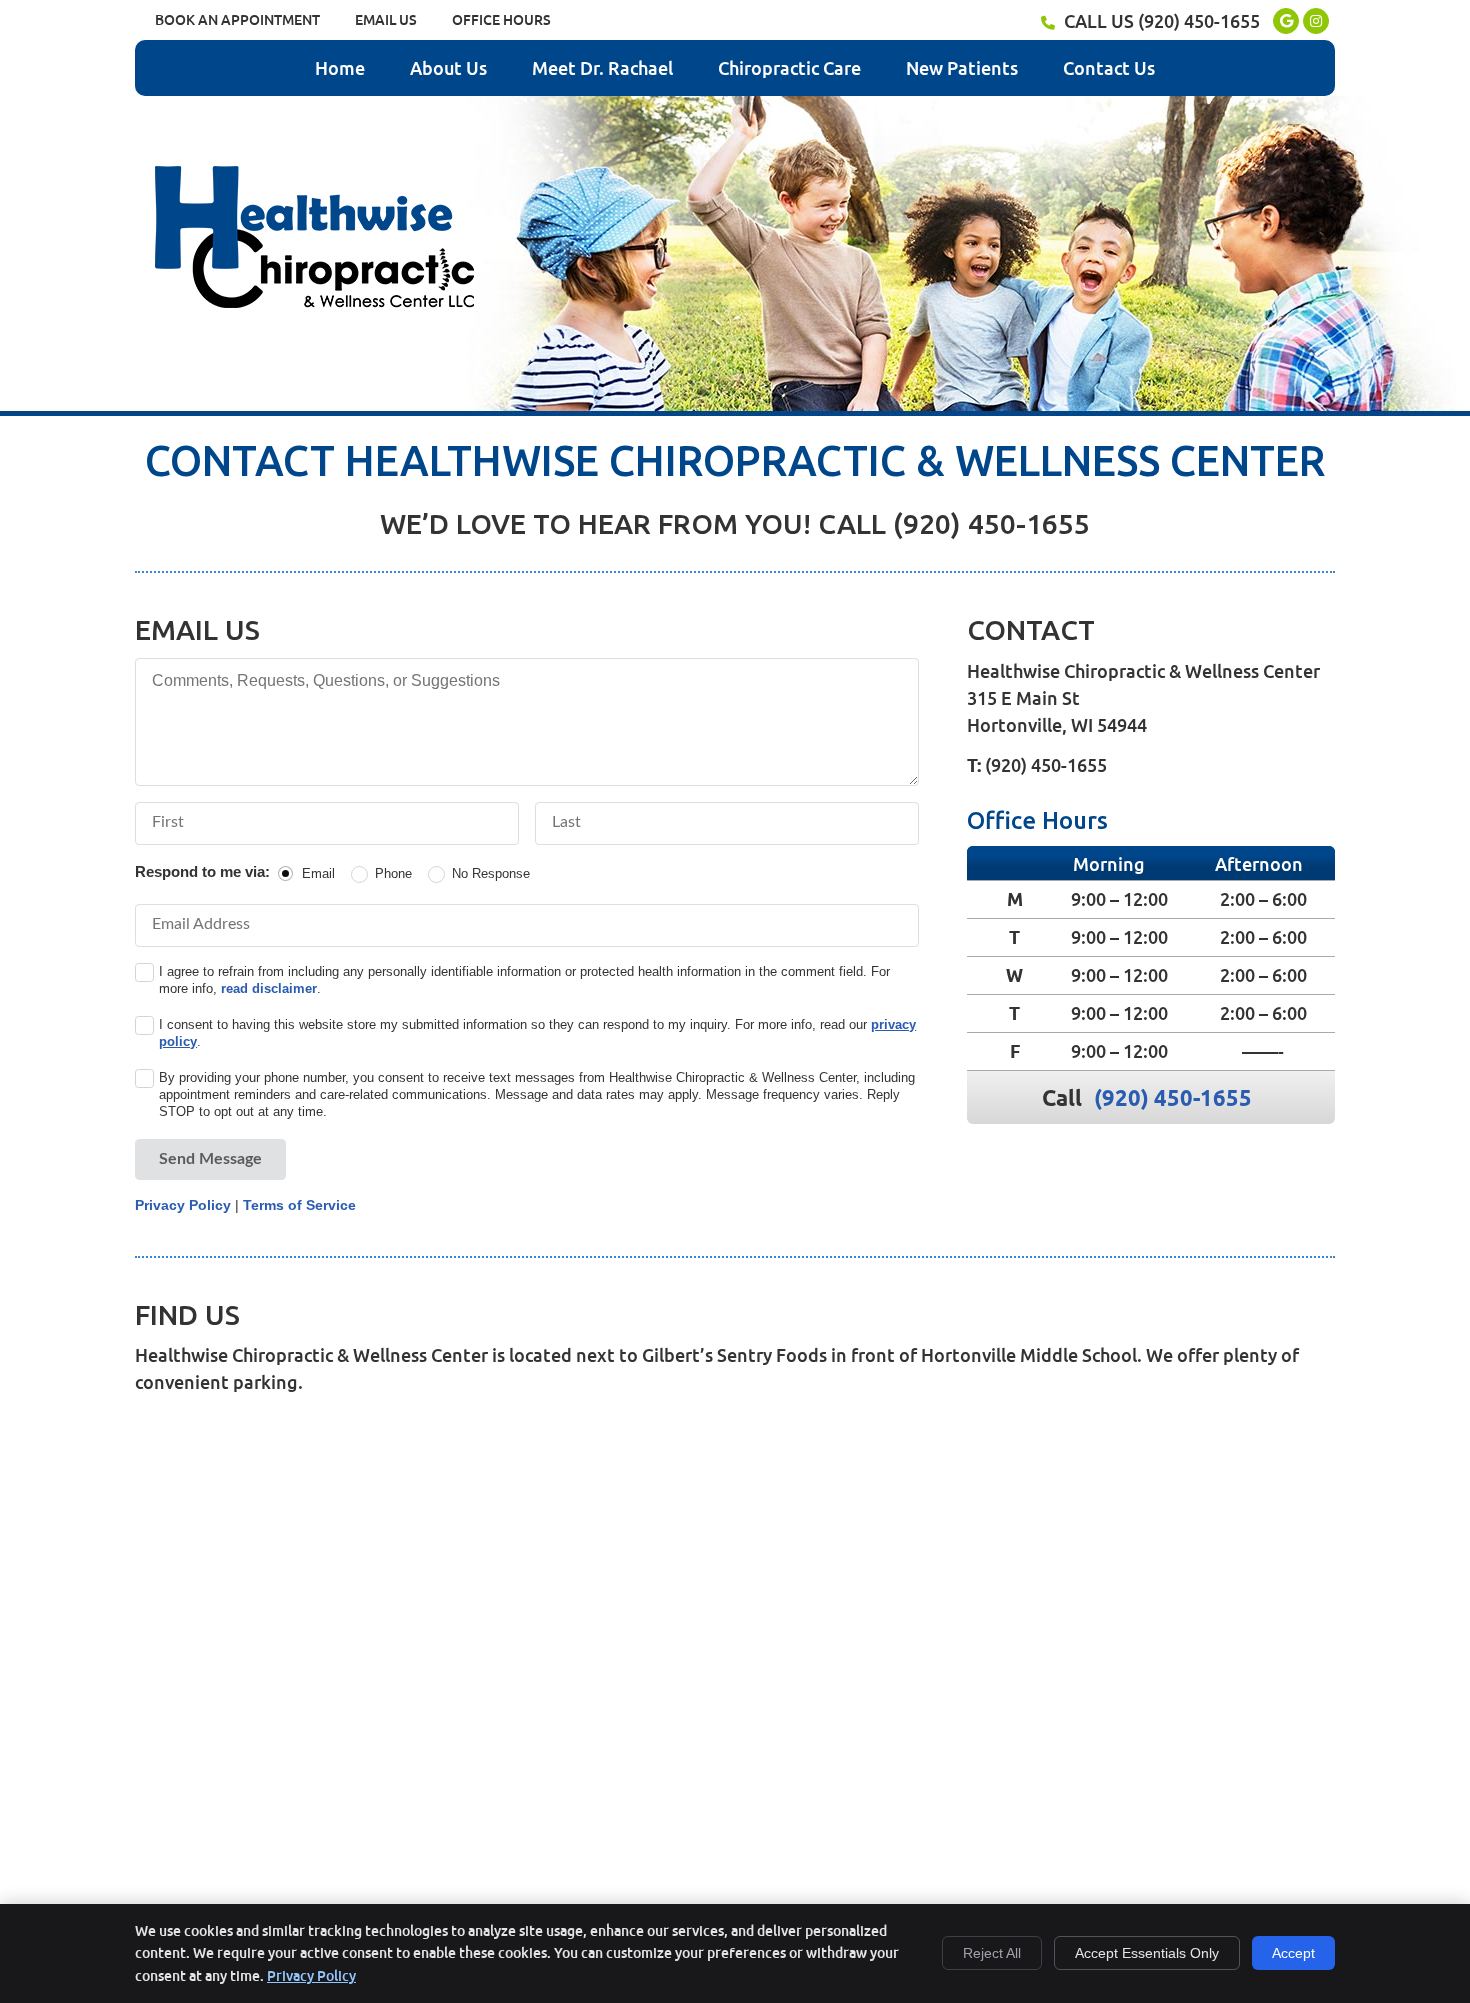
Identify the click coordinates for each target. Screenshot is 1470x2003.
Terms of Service (299, 1205)
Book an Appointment (237, 20)
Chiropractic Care (789, 68)
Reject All (992, 1953)
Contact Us (1109, 68)
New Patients (962, 68)
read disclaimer (269, 988)
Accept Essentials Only (1147, 1953)
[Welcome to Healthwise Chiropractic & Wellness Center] (314, 301)
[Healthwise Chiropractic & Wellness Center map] (735, 1639)
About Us (448, 68)
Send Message (210, 1159)
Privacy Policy (183, 1205)
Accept (1293, 1953)
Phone (393, 873)
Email (318, 873)
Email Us (386, 20)
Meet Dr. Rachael (602, 68)
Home (340, 68)
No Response (491, 873)
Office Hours (501, 20)
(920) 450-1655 (1199, 21)
